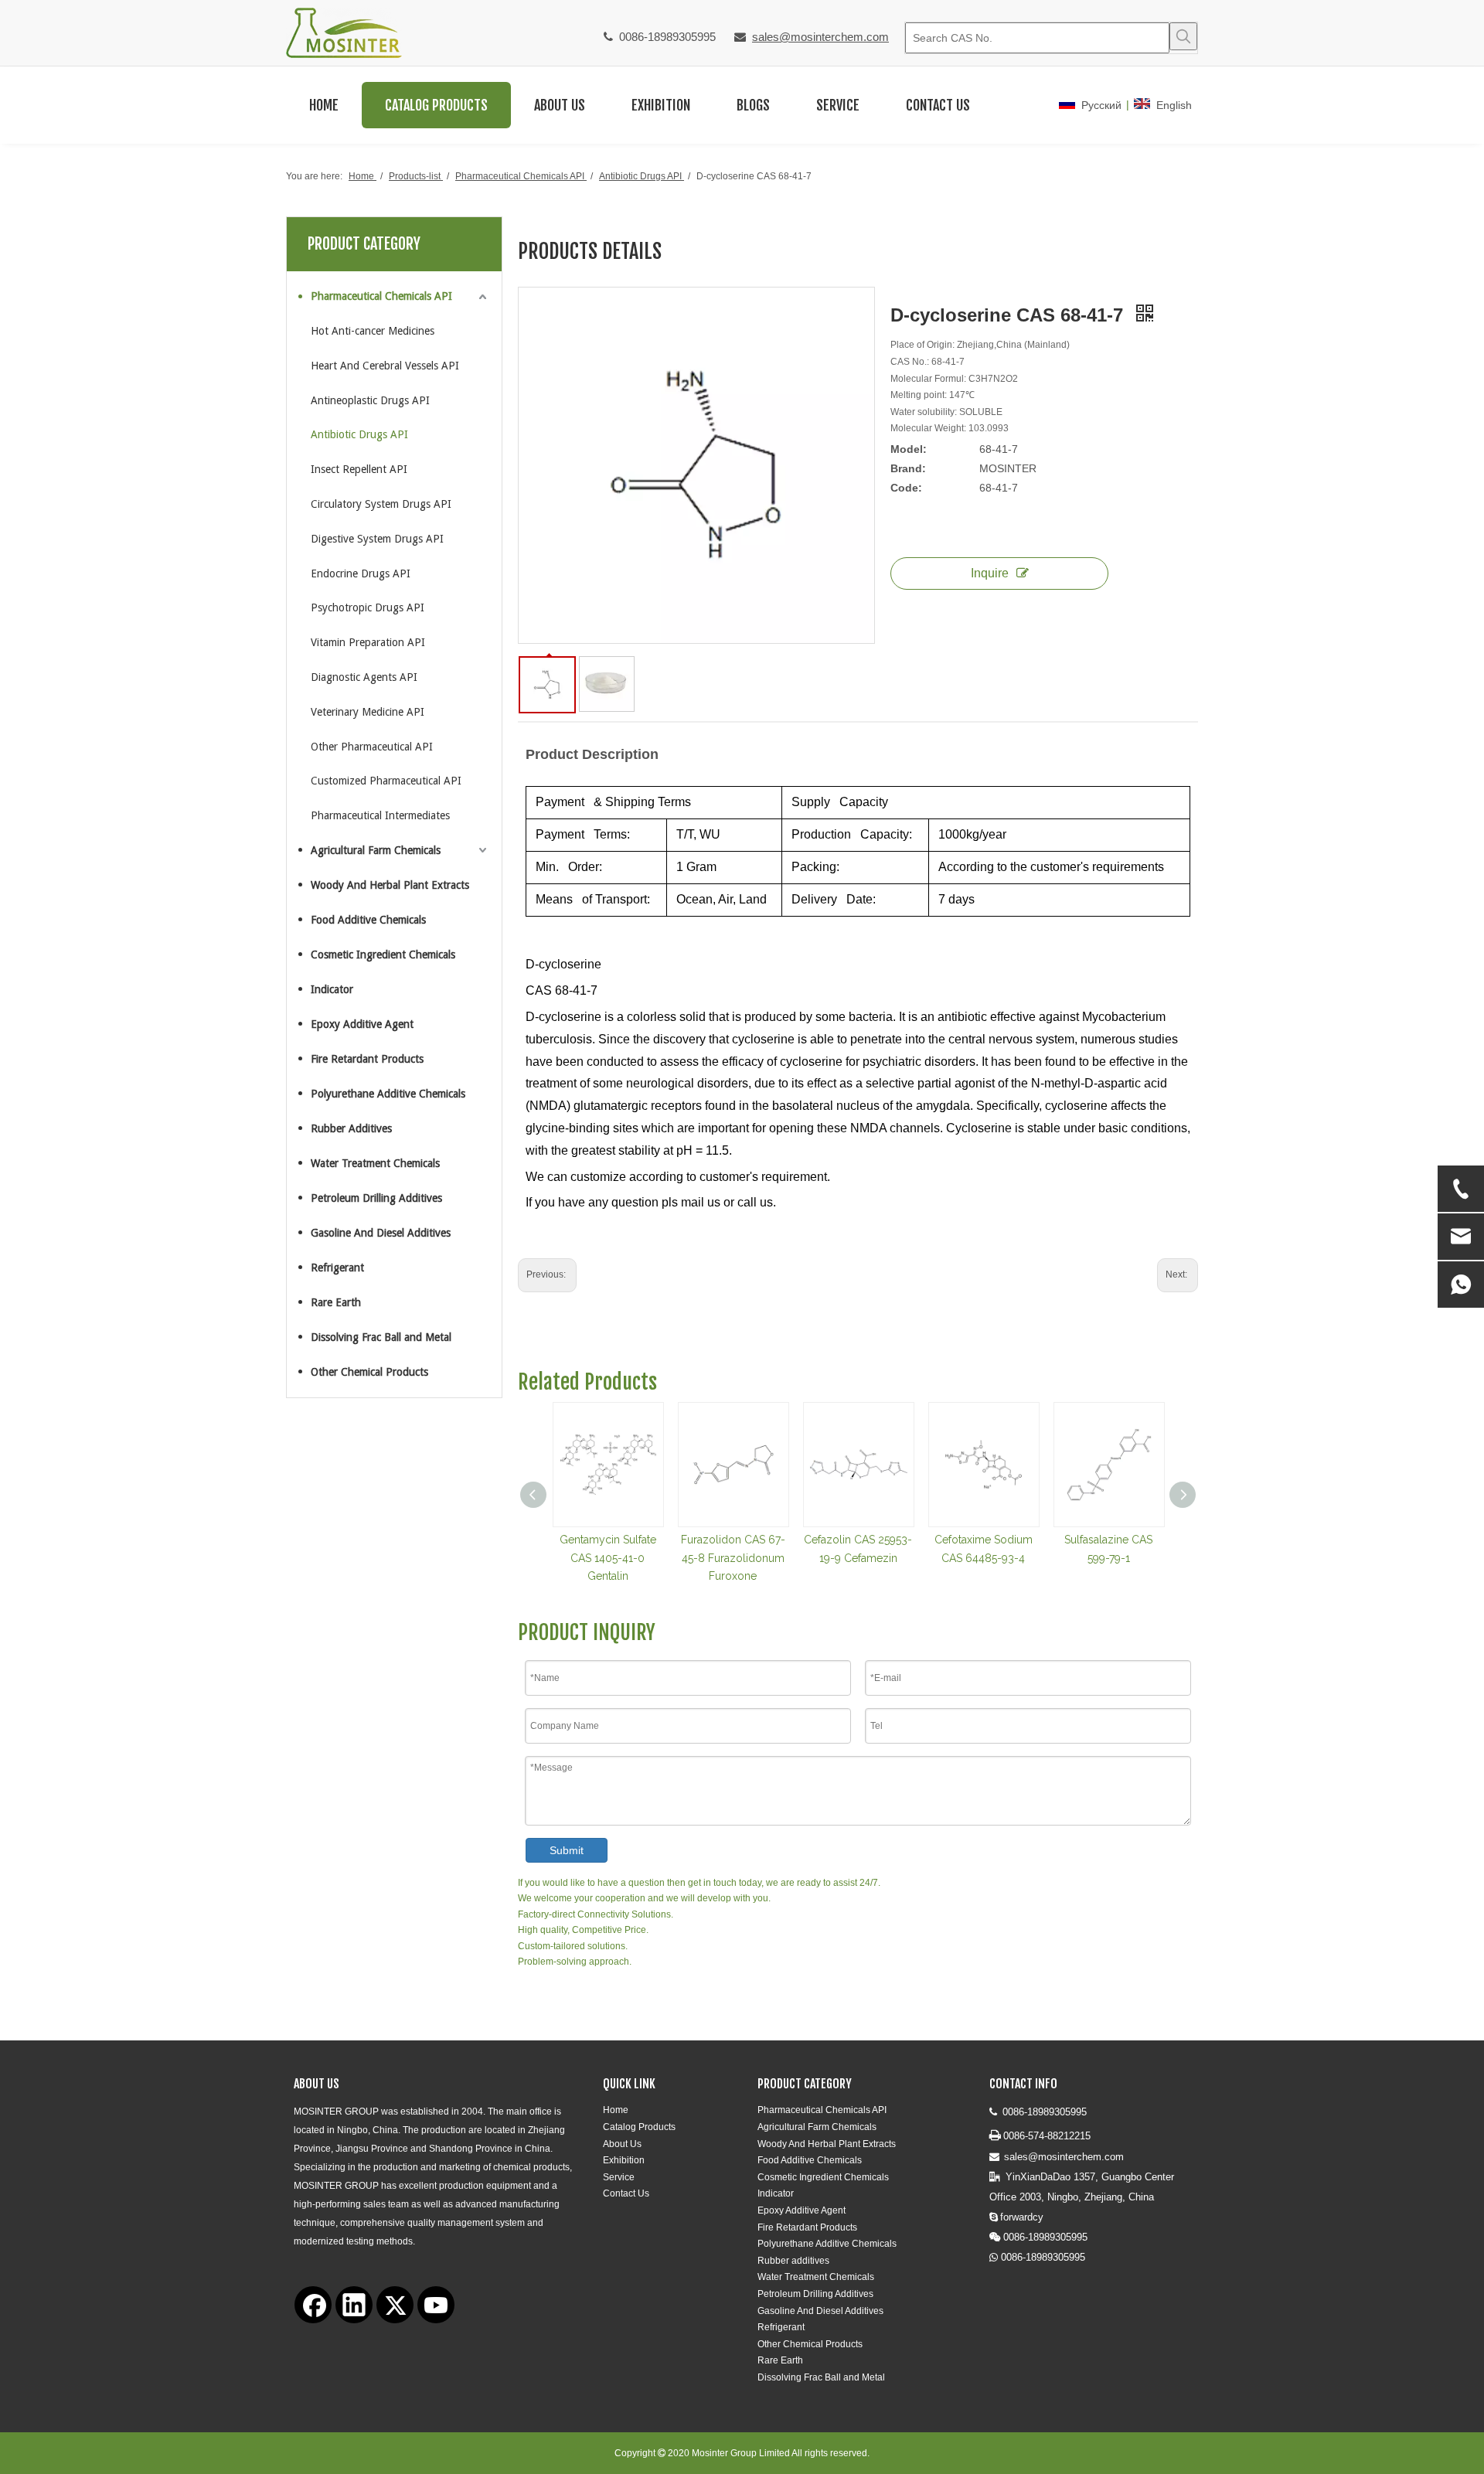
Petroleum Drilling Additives (376, 1198)
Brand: (908, 468)
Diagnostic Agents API (364, 677)
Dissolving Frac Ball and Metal (381, 1337)
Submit (567, 1850)
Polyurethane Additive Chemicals (388, 1094)
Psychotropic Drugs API (368, 607)
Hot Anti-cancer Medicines (373, 331)
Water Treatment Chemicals (375, 1163)
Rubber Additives (351, 1128)
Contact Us (626, 2193)
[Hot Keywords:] (1183, 36)
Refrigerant (337, 1268)
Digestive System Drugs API (377, 539)
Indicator (332, 989)
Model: (909, 449)
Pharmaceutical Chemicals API (381, 296)
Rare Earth (336, 1302)
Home (616, 2110)
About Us (622, 2144)
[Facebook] (313, 2305)
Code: (906, 488)
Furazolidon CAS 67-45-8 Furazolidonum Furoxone (733, 1558)
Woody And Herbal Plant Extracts (390, 885)
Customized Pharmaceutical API (386, 781)
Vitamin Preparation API (368, 642)
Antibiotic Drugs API (359, 434)
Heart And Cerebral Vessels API (385, 366)
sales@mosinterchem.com (820, 37)
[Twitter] (395, 2305)
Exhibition (624, 2160)
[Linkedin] (354, 2305)
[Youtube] (436, 2305)
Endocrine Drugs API (361, 573)
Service (619, 2177)
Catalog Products (639, 2127)
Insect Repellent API (359, 469)
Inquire (990, 573)
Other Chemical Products (369, 1372)
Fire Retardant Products (367, 1059)
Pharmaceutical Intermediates (380, 815)
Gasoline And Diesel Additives (381, 1233)
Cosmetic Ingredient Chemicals (383, 955)
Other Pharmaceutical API (372, 747)
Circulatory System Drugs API (381, 504)
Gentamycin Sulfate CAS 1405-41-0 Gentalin (608, 1558)
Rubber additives (793, 2261)
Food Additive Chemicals (368, 920)
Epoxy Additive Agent (362, 1024)
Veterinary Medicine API (368, 712)
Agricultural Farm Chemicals (376, 850)
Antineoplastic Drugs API (370, 400)
